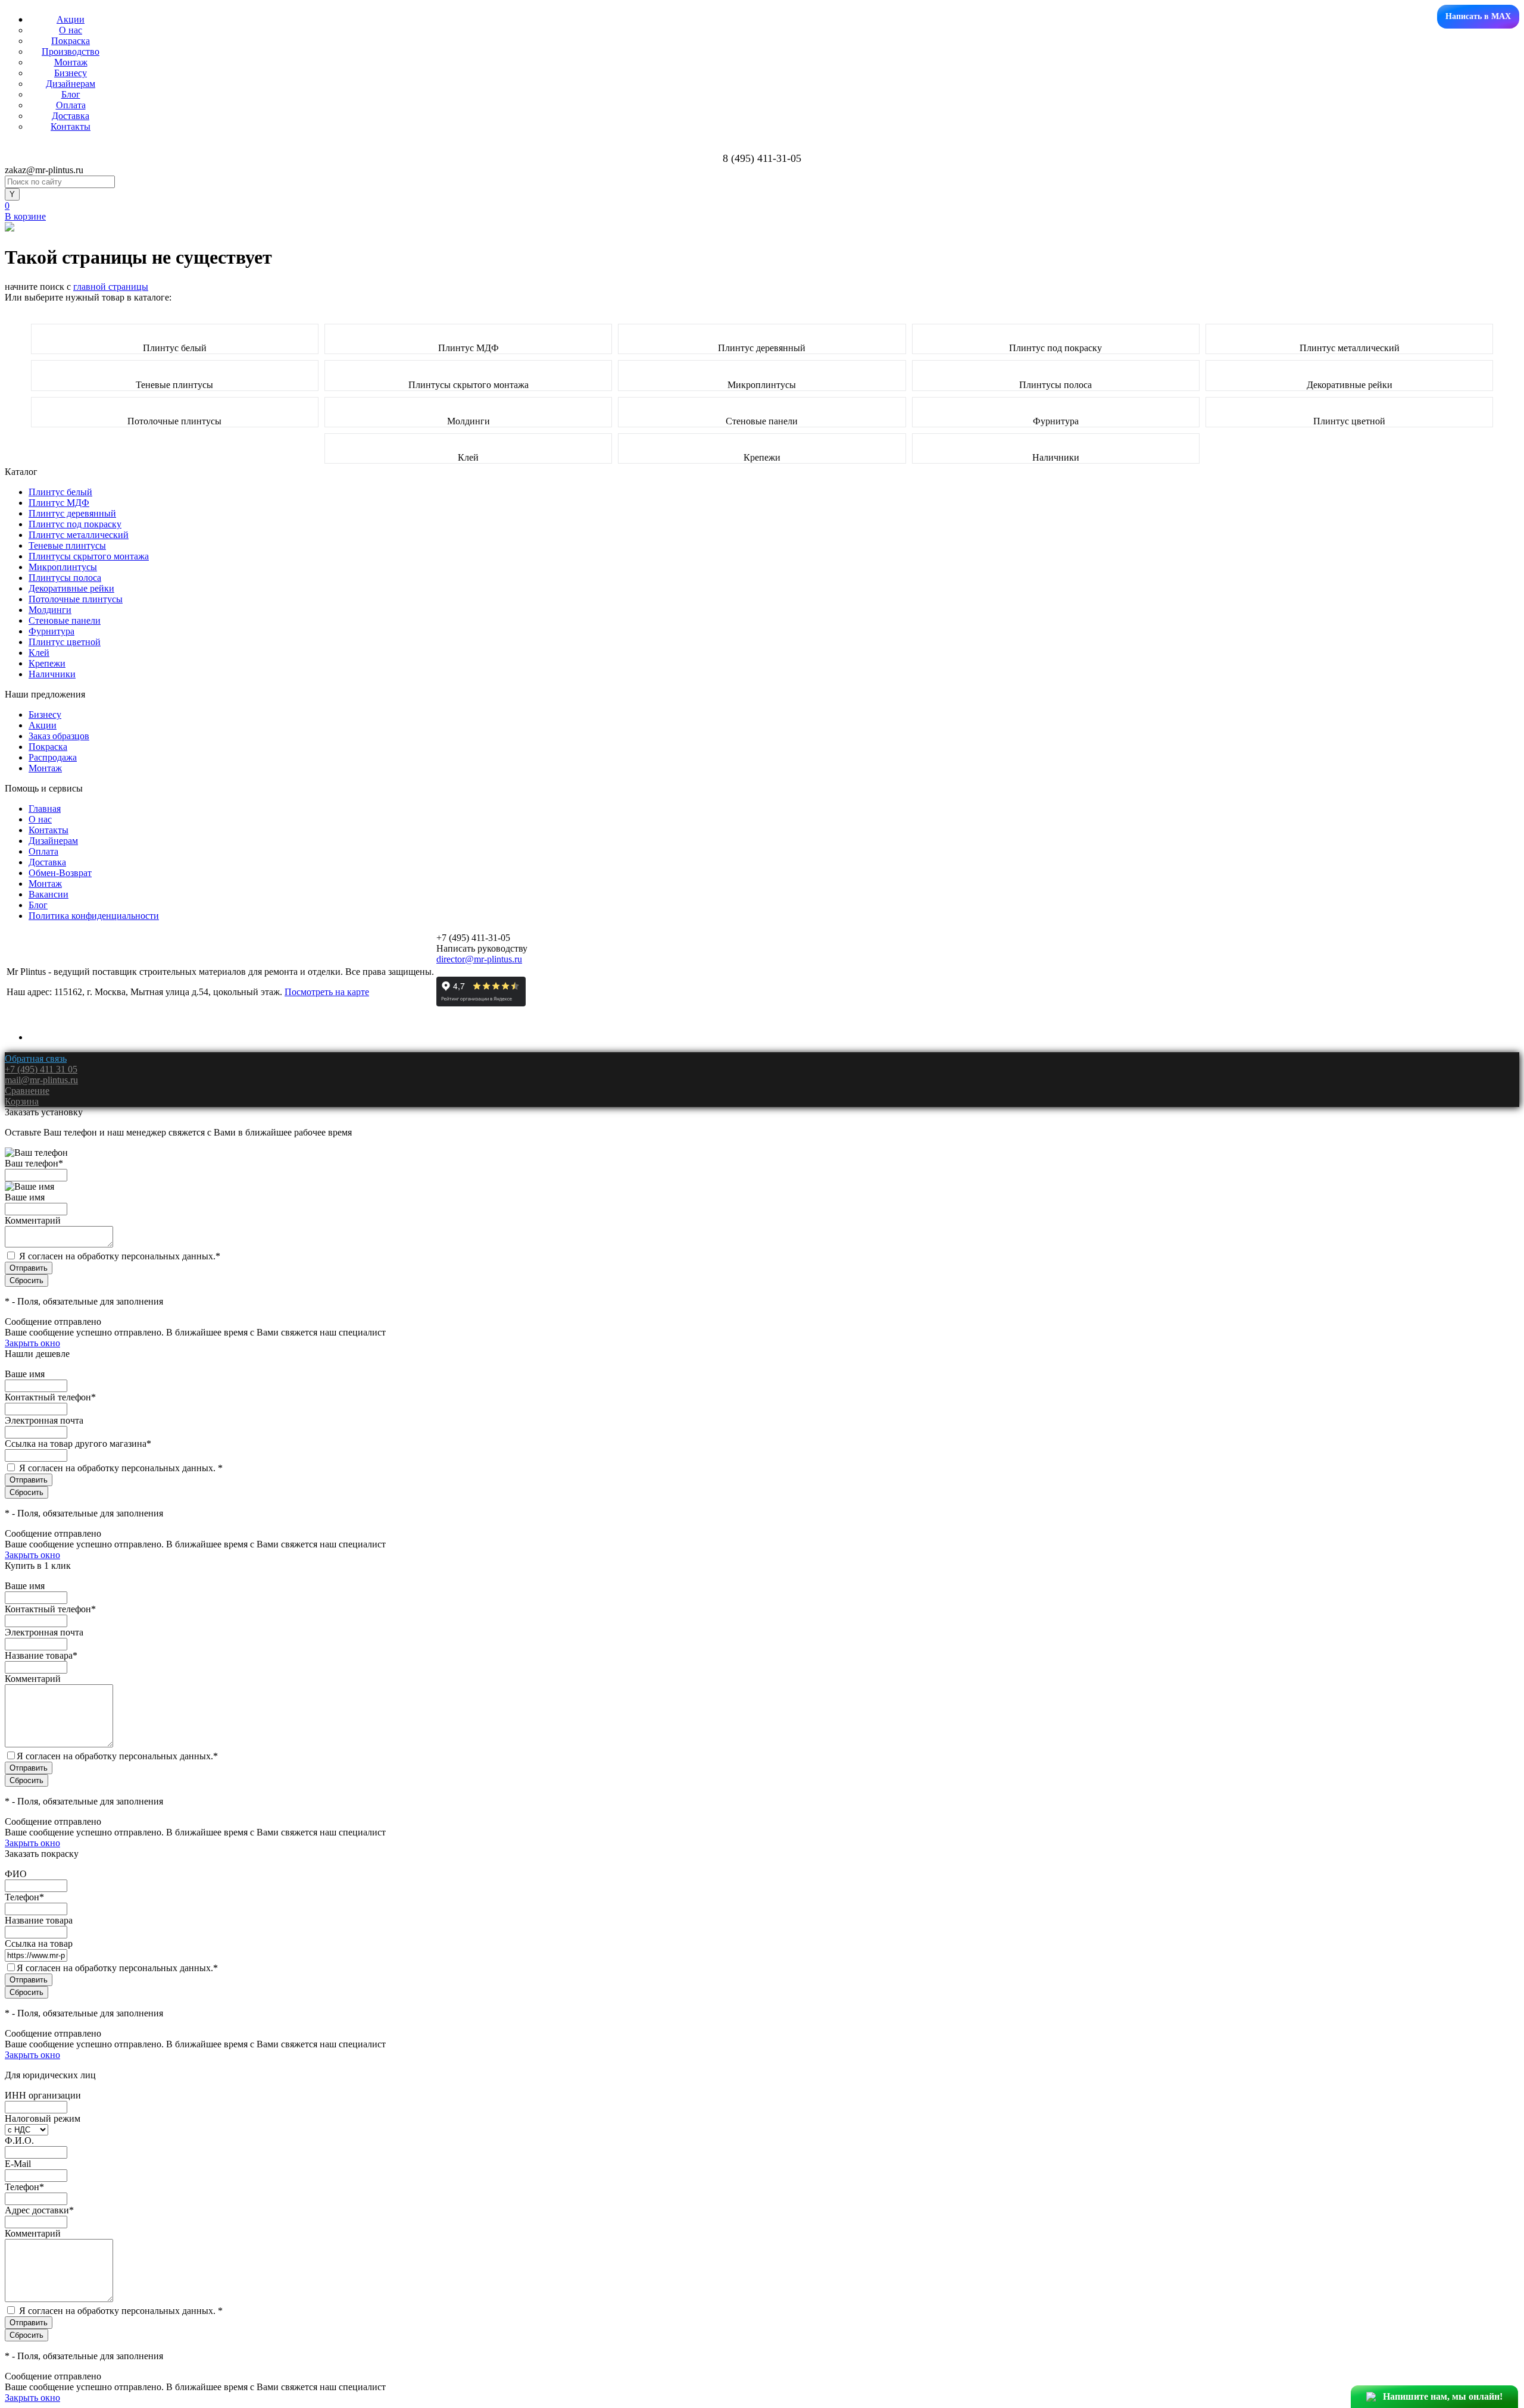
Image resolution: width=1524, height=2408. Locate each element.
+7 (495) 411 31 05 (41, 1069)
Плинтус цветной (1349, 421)
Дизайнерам (71, 84)
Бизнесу (71, 73)
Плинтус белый (175, 348)
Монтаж (71, 62)
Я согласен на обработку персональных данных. (120, 1256)
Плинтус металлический (1350, 348)
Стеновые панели (762, 421)
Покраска (71, 41)
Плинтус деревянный (762, 348)
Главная (45, 809)
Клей (468, 457)
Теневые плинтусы (174, 385)
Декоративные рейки (1350, 385)
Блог (71, 94)
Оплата (71, 105)
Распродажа (53, 757)
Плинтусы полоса (1055, 385)
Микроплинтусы (762, 385)
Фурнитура (1056, 421)
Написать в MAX (1478, 16)
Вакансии (49, 894)
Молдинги (469, 421)
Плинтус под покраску (1055, 348)
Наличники (1056, 457)
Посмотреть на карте (327, 992)
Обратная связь (36, 1058)
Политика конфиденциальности (94, 916)
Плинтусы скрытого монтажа (469, 385)
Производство (71, 51)
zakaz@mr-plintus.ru (44, 170)
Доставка (71, 116)
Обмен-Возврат (60, 873)
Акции (71, 19)
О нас (71, 30)
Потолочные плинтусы (174, 421)
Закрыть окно (32, 1343)
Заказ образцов (59, 736)
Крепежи (762, 457)
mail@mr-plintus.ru (41, 1080)
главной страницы (111, 287)
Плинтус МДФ (469, 348)
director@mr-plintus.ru (479, 959)
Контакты (71, 126)
